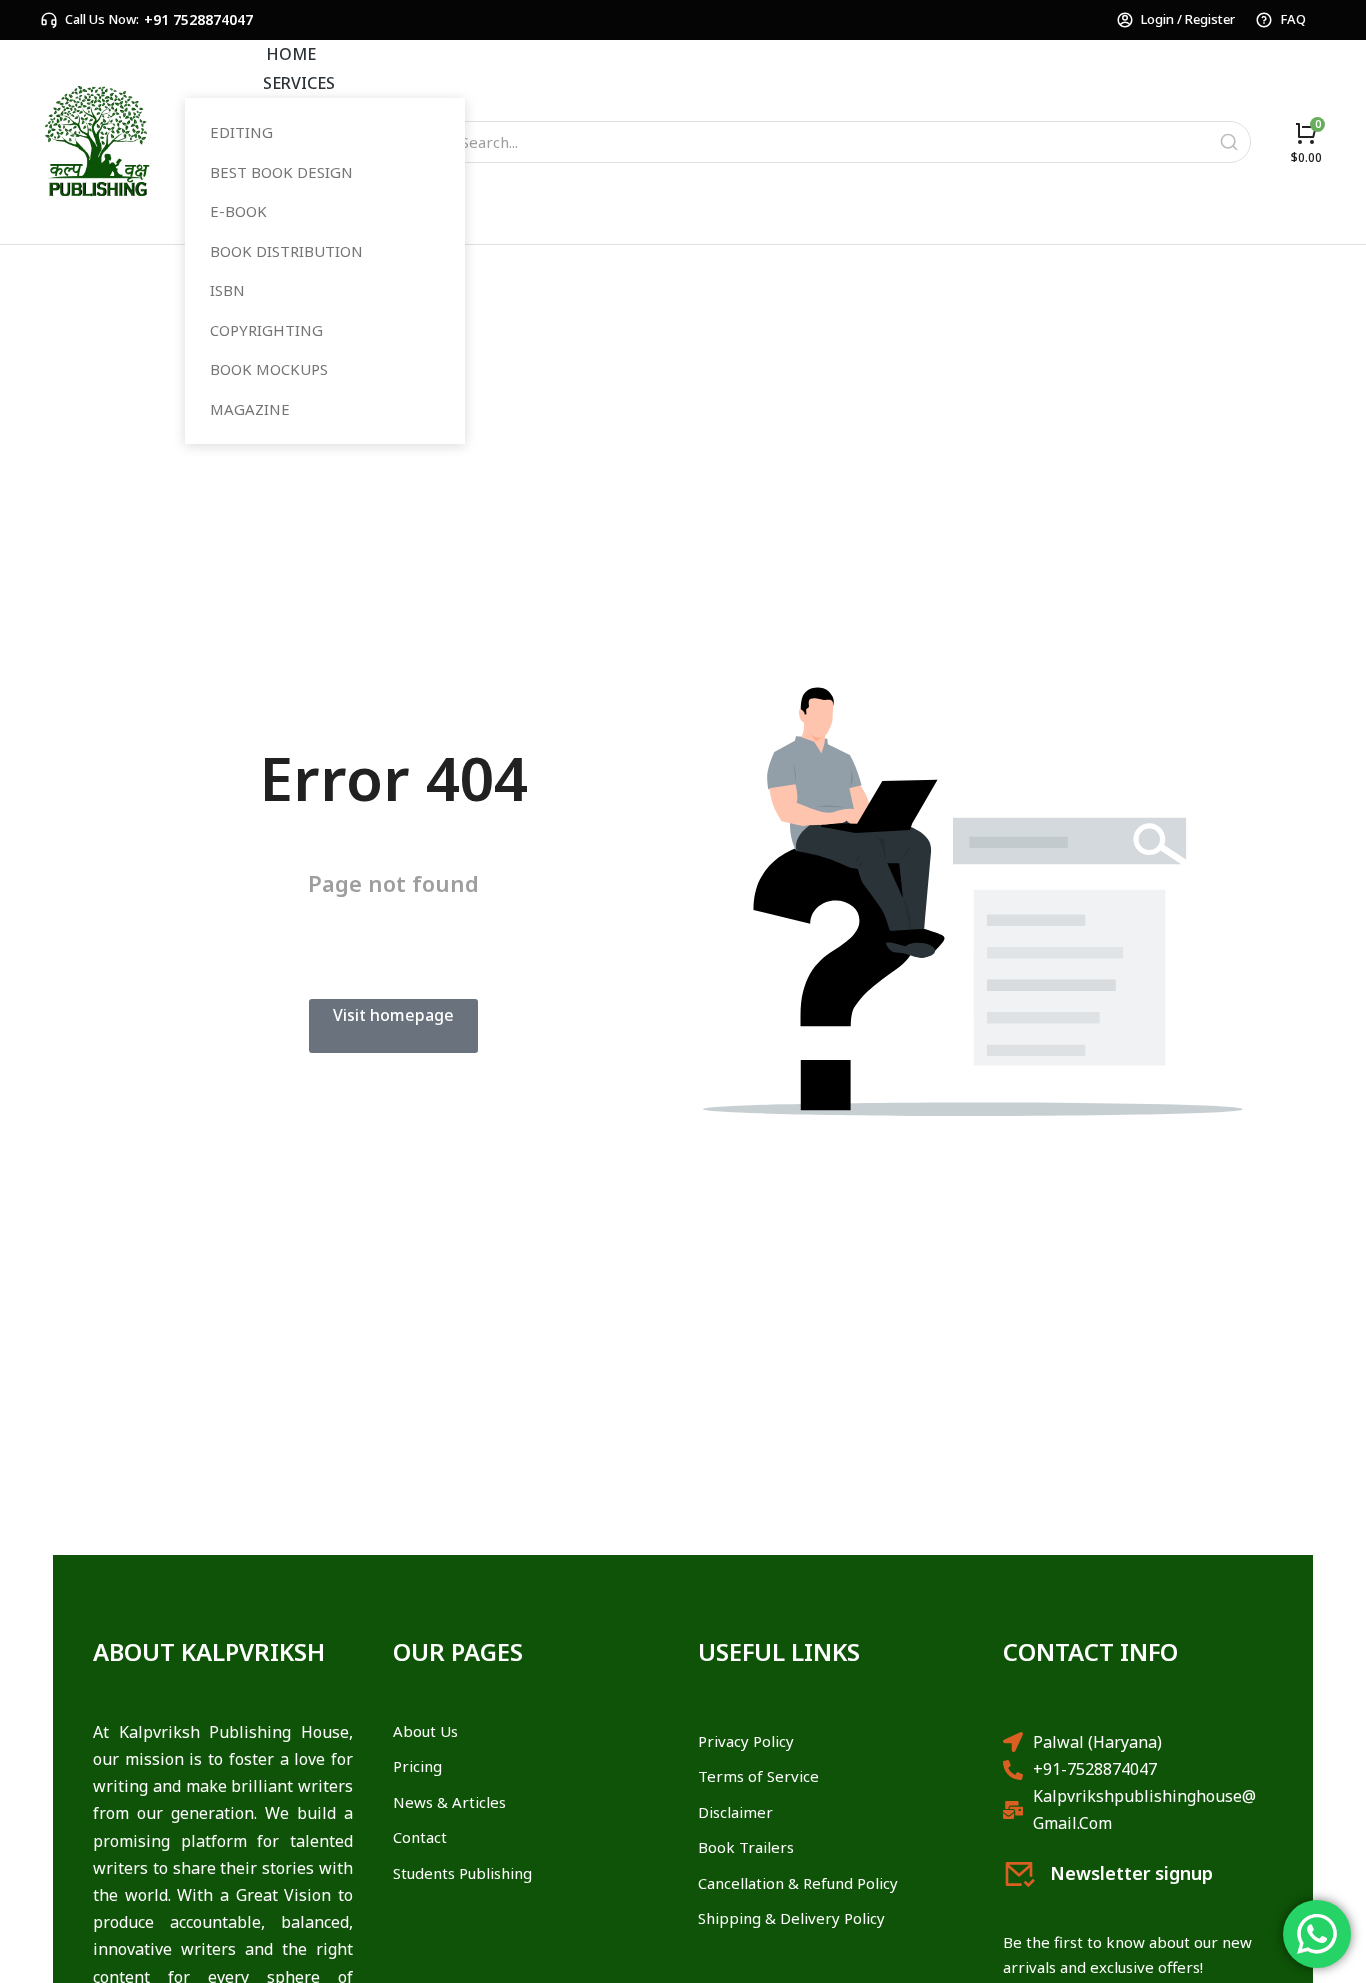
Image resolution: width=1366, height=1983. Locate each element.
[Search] (1229, 142)
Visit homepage (393, 1015)
